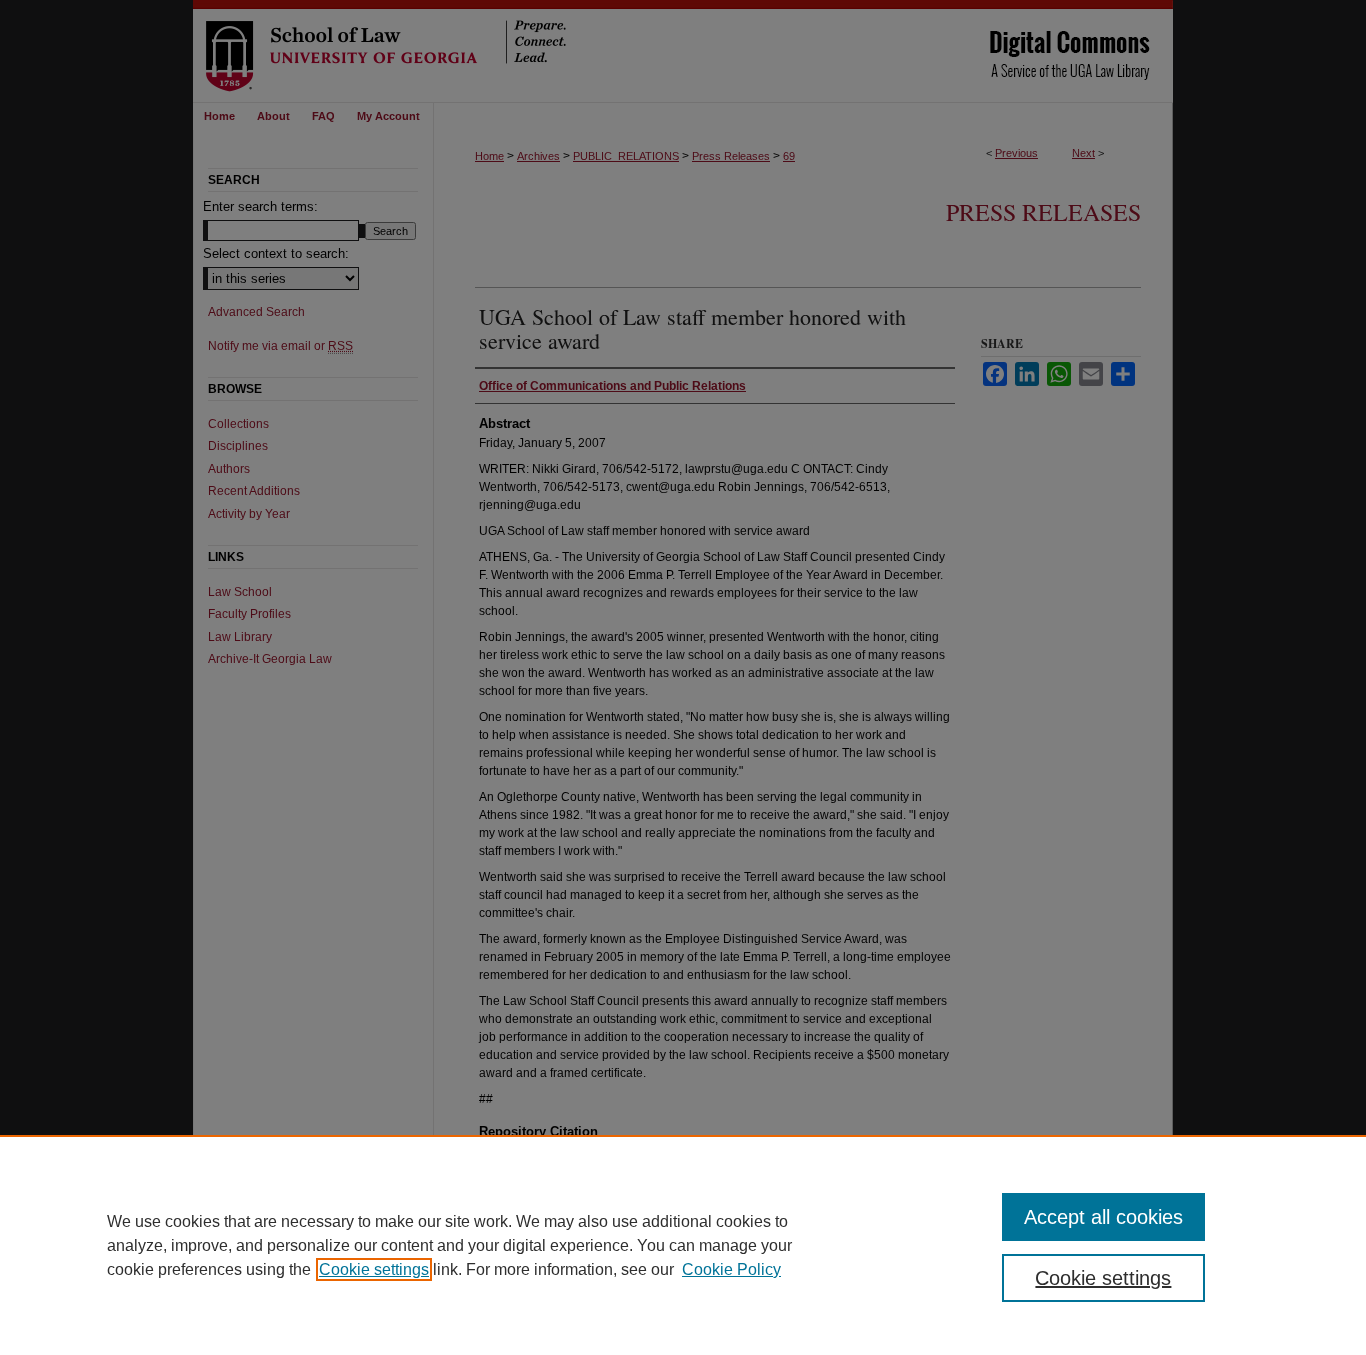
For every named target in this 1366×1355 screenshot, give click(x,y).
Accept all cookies (1103, 1217)
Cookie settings (374, 1269)
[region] (683, 1245)
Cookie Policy (731, 1269)
